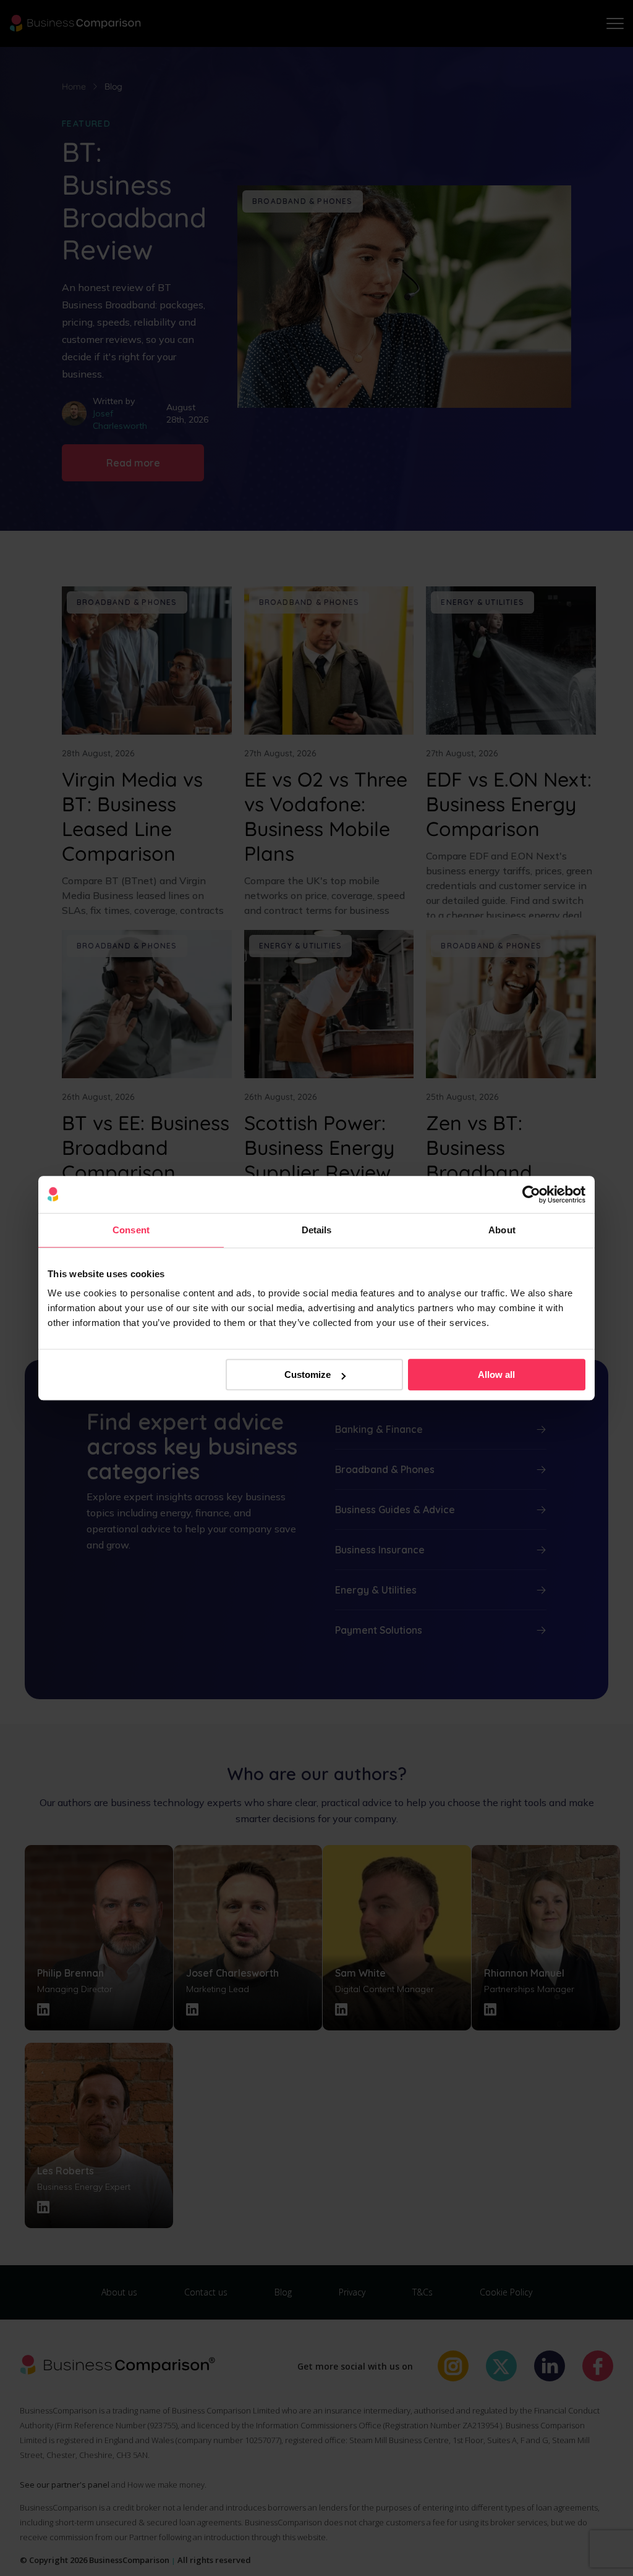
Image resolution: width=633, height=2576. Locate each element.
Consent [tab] (131, 1230)
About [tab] (502, 1230)
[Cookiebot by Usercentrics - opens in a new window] (531, 1194)
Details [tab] (317, 1230)
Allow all (496, 1375)
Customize (308, 1375)
